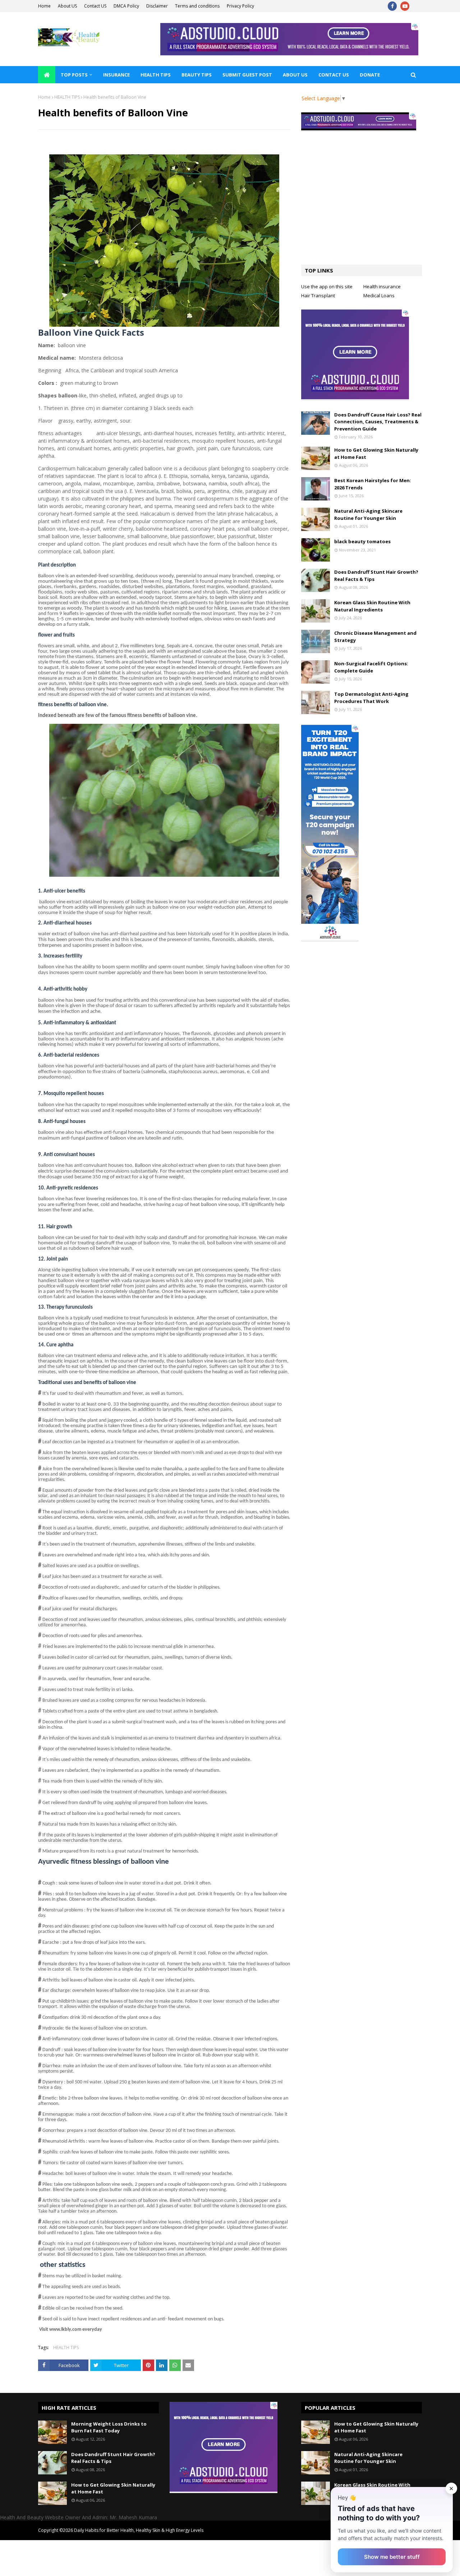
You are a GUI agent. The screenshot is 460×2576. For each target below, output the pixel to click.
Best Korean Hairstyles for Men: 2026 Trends (373, 484)
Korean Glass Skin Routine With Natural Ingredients (372, 606)
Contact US (95, 6)
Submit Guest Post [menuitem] (247, 75)
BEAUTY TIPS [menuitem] (197, 75)
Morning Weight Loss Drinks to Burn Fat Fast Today (109, 2427)
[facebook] (392, 6)
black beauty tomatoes (362, 541)
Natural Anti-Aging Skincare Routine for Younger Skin (368, 514)
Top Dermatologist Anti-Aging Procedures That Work (371, 698)
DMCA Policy (126, 6)
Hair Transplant (318, 295)
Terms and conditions (197, 6)
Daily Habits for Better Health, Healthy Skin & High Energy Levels (139, 2530)
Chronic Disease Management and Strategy (375, 637)
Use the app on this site (327, 287)
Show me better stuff (392, 2557)
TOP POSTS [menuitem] (74, 75)
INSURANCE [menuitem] (116, 75)
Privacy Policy (240, 6)
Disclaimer (157, 6)
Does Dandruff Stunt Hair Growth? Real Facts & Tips (376, 576)
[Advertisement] (362, 204)
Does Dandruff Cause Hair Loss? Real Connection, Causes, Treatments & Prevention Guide (378, 422)
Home (44, 6)
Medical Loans (379, 295)
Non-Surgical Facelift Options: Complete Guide (371, 667)
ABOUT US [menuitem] (295, 75)
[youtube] (405, 6)
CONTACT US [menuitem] (334, 75)
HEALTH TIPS (67, 97)
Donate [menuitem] (370, 75)
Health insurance (382, 287)
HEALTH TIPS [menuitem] (156, 75)
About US (67, 6)
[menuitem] (47, 75)
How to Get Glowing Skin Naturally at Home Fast (376, 453)
